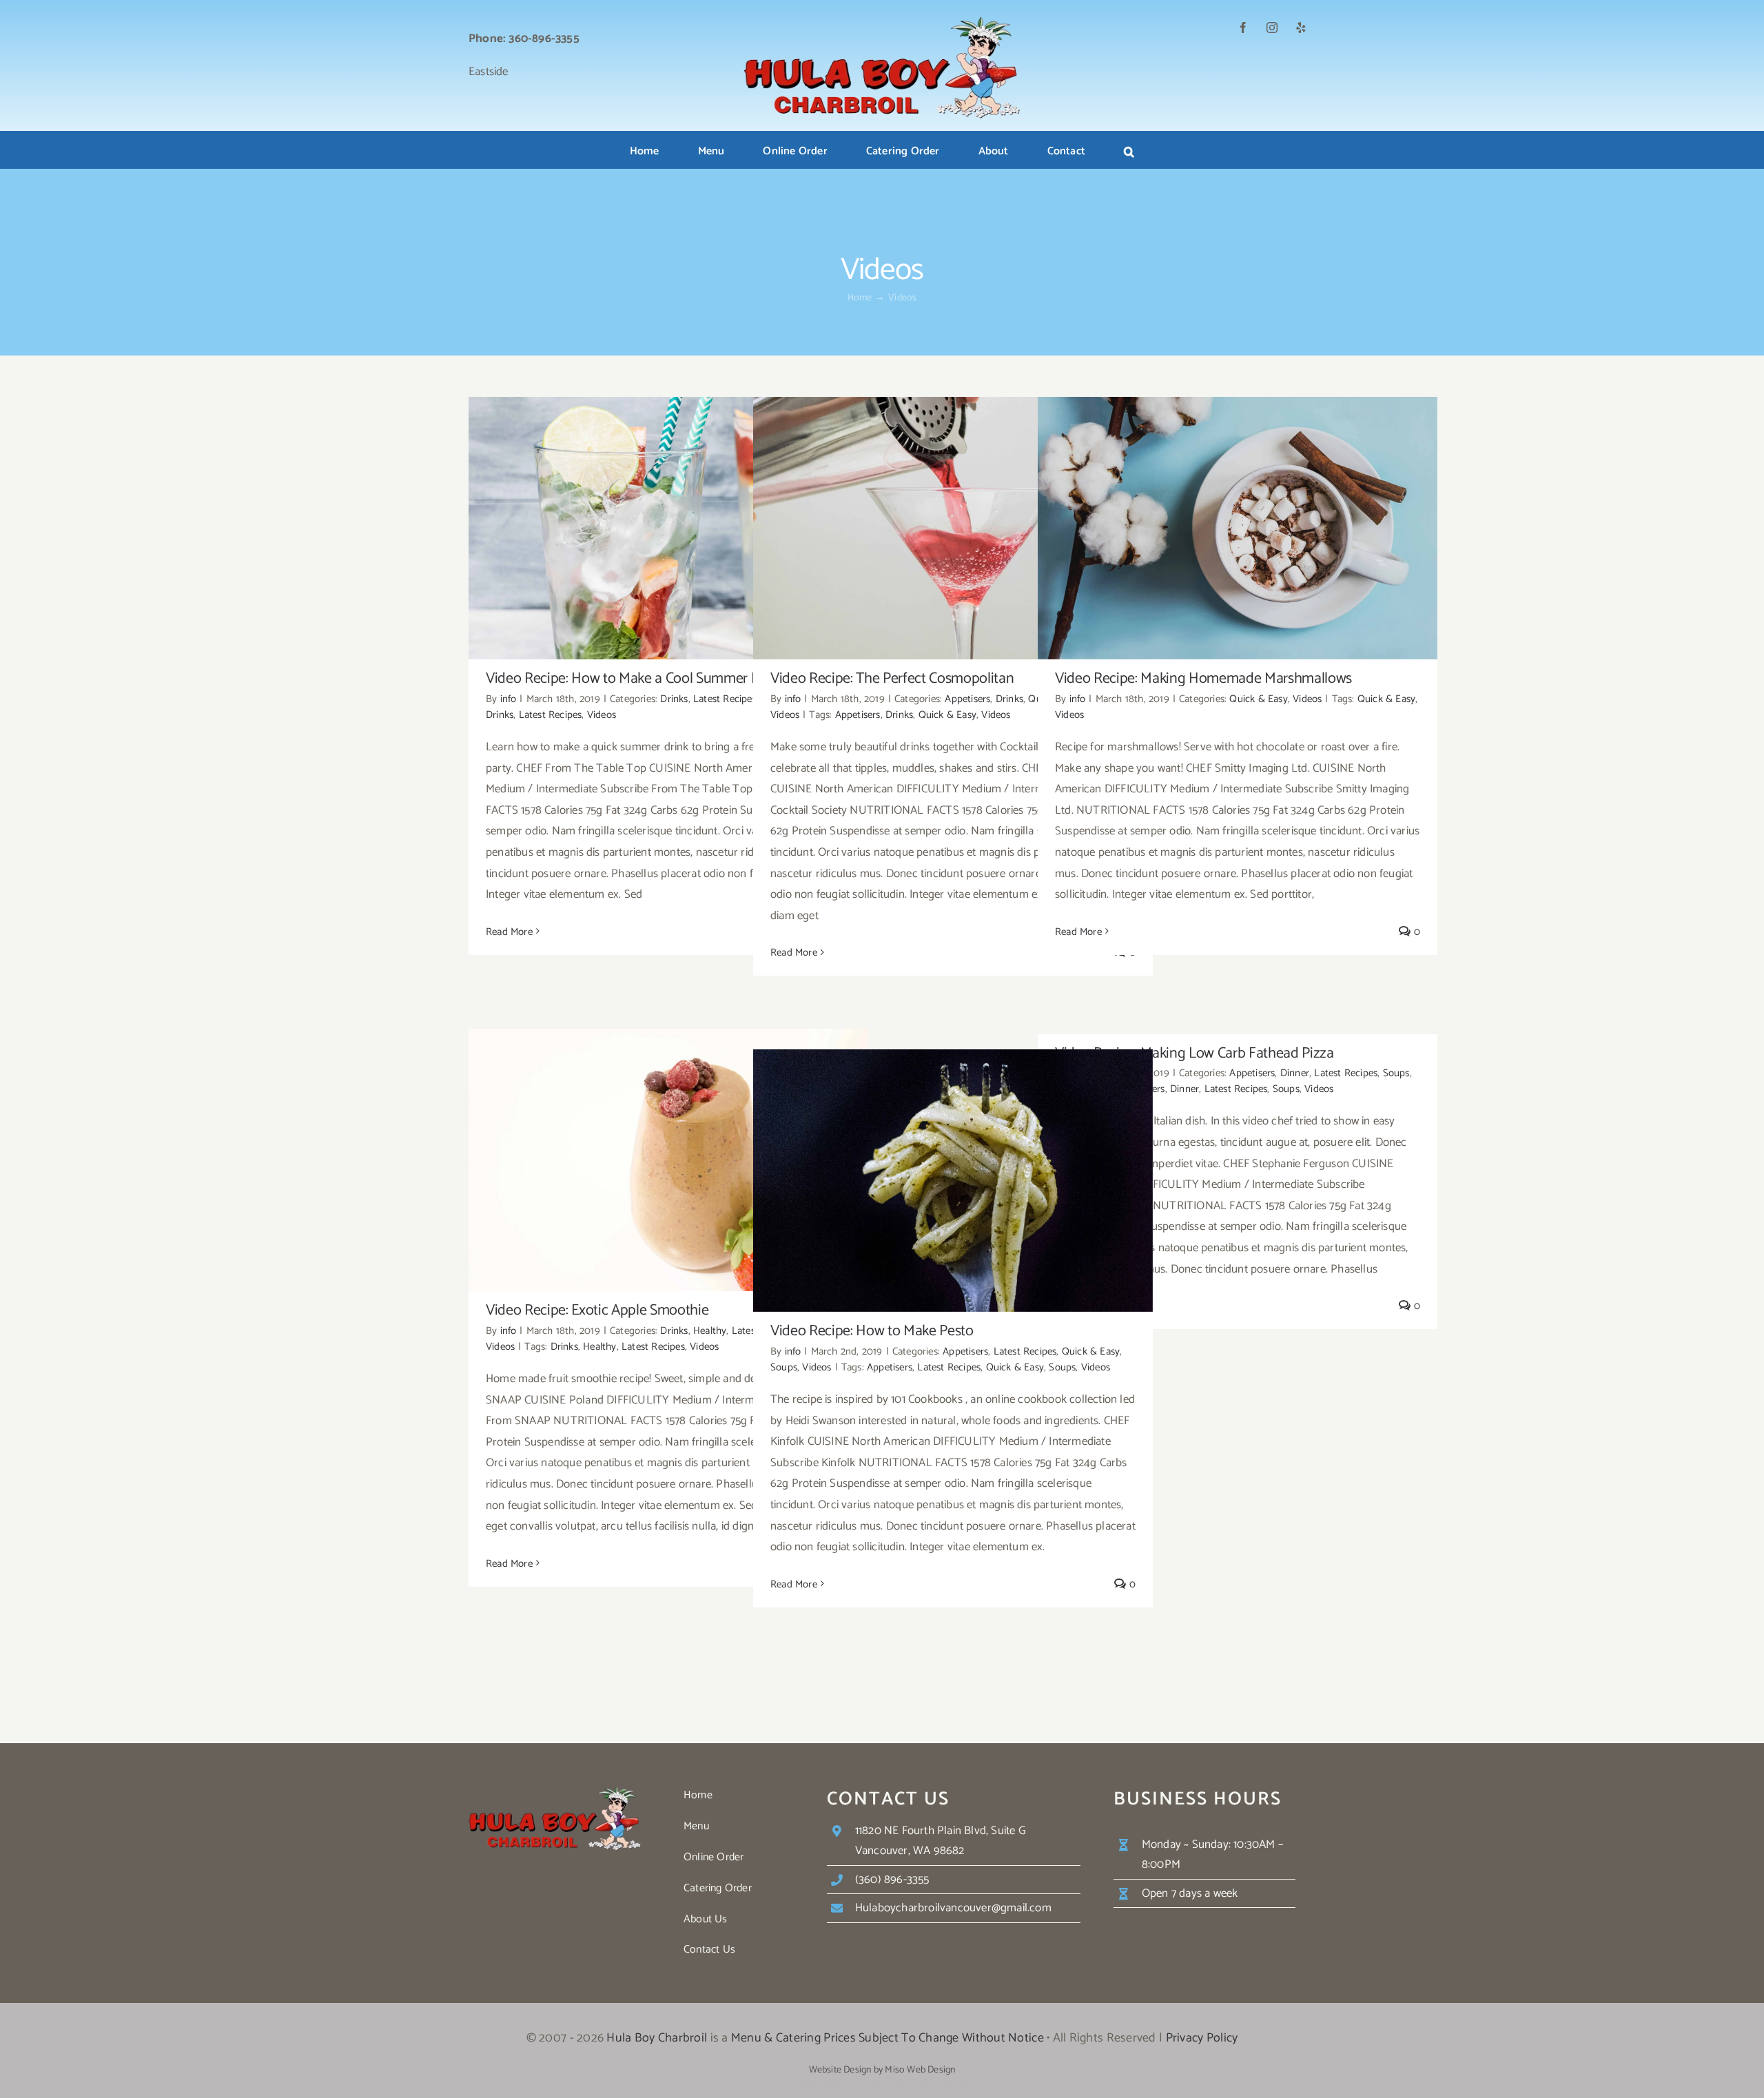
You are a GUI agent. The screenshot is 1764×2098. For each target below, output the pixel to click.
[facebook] (1243, 28)
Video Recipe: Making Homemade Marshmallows (1238, 516)
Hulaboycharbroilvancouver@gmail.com (953, 1908)
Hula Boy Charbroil (657, 2038)
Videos (602, 715)
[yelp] (1301, 28)
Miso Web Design (920, 2070)
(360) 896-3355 (892, 1880)
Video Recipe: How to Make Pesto (953, 1169)
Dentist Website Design (943, 2085)
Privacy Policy (1202, 2038)
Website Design (840, 2070)
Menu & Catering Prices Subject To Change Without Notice (888, 2038)
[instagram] (1272, 28)
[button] (1129, 152)
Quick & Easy (947, 715)
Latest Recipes (725, 699)
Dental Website (885, 2085)
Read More (509, 932)
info (509, 699)
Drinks (674, 699)
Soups (1396, 1073)
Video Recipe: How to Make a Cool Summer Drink (669, 516)
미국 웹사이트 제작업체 (824, 2085)
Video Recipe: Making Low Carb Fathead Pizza (1194, 1053)
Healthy (710, 1331)
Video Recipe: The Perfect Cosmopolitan (953, 516)
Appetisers (967, 699)
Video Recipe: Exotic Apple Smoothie (669, 1148)
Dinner (1295, 1073)
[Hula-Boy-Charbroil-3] (882, 22)
